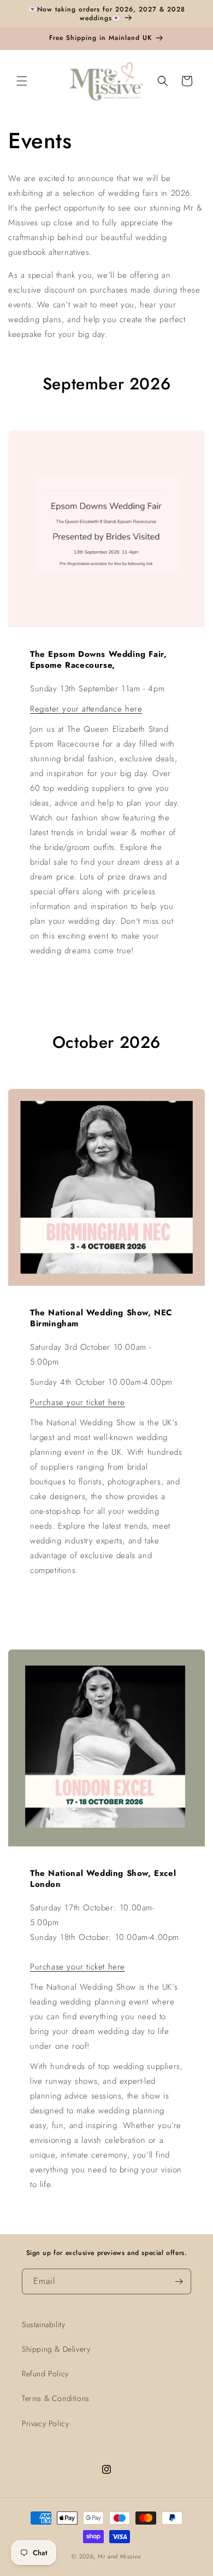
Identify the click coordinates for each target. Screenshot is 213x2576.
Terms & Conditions (56, 2398)
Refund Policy (45, 2374)
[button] (22, 81)
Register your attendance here (86, 709)
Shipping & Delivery (56, 2349)
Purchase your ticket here (78, 1402)
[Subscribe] (179, 2281)
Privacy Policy (45, 2423)
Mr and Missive (120, 2556)
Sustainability (43, 2324)
